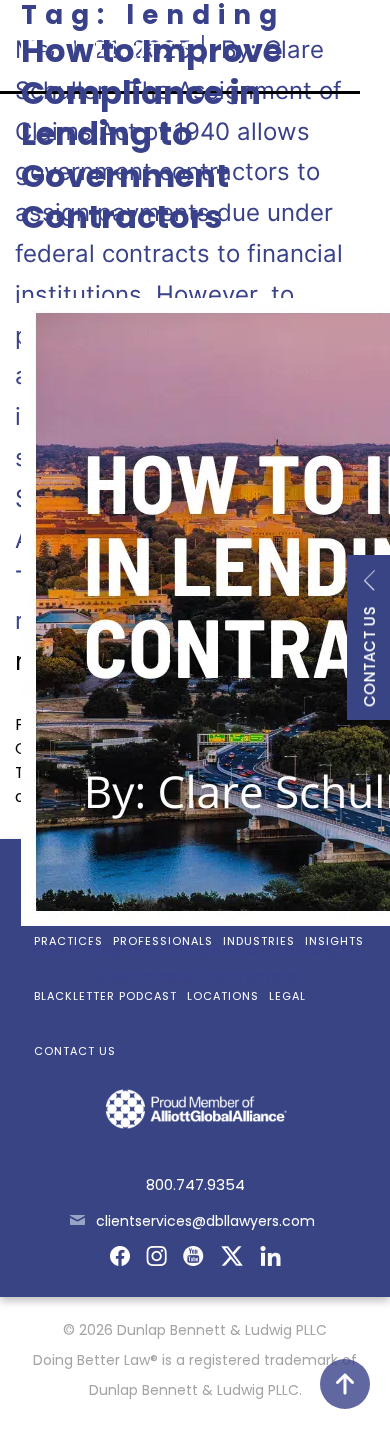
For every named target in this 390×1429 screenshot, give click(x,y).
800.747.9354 (195, 1184)
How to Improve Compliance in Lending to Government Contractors (151, 133)
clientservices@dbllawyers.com (205, 1221)
